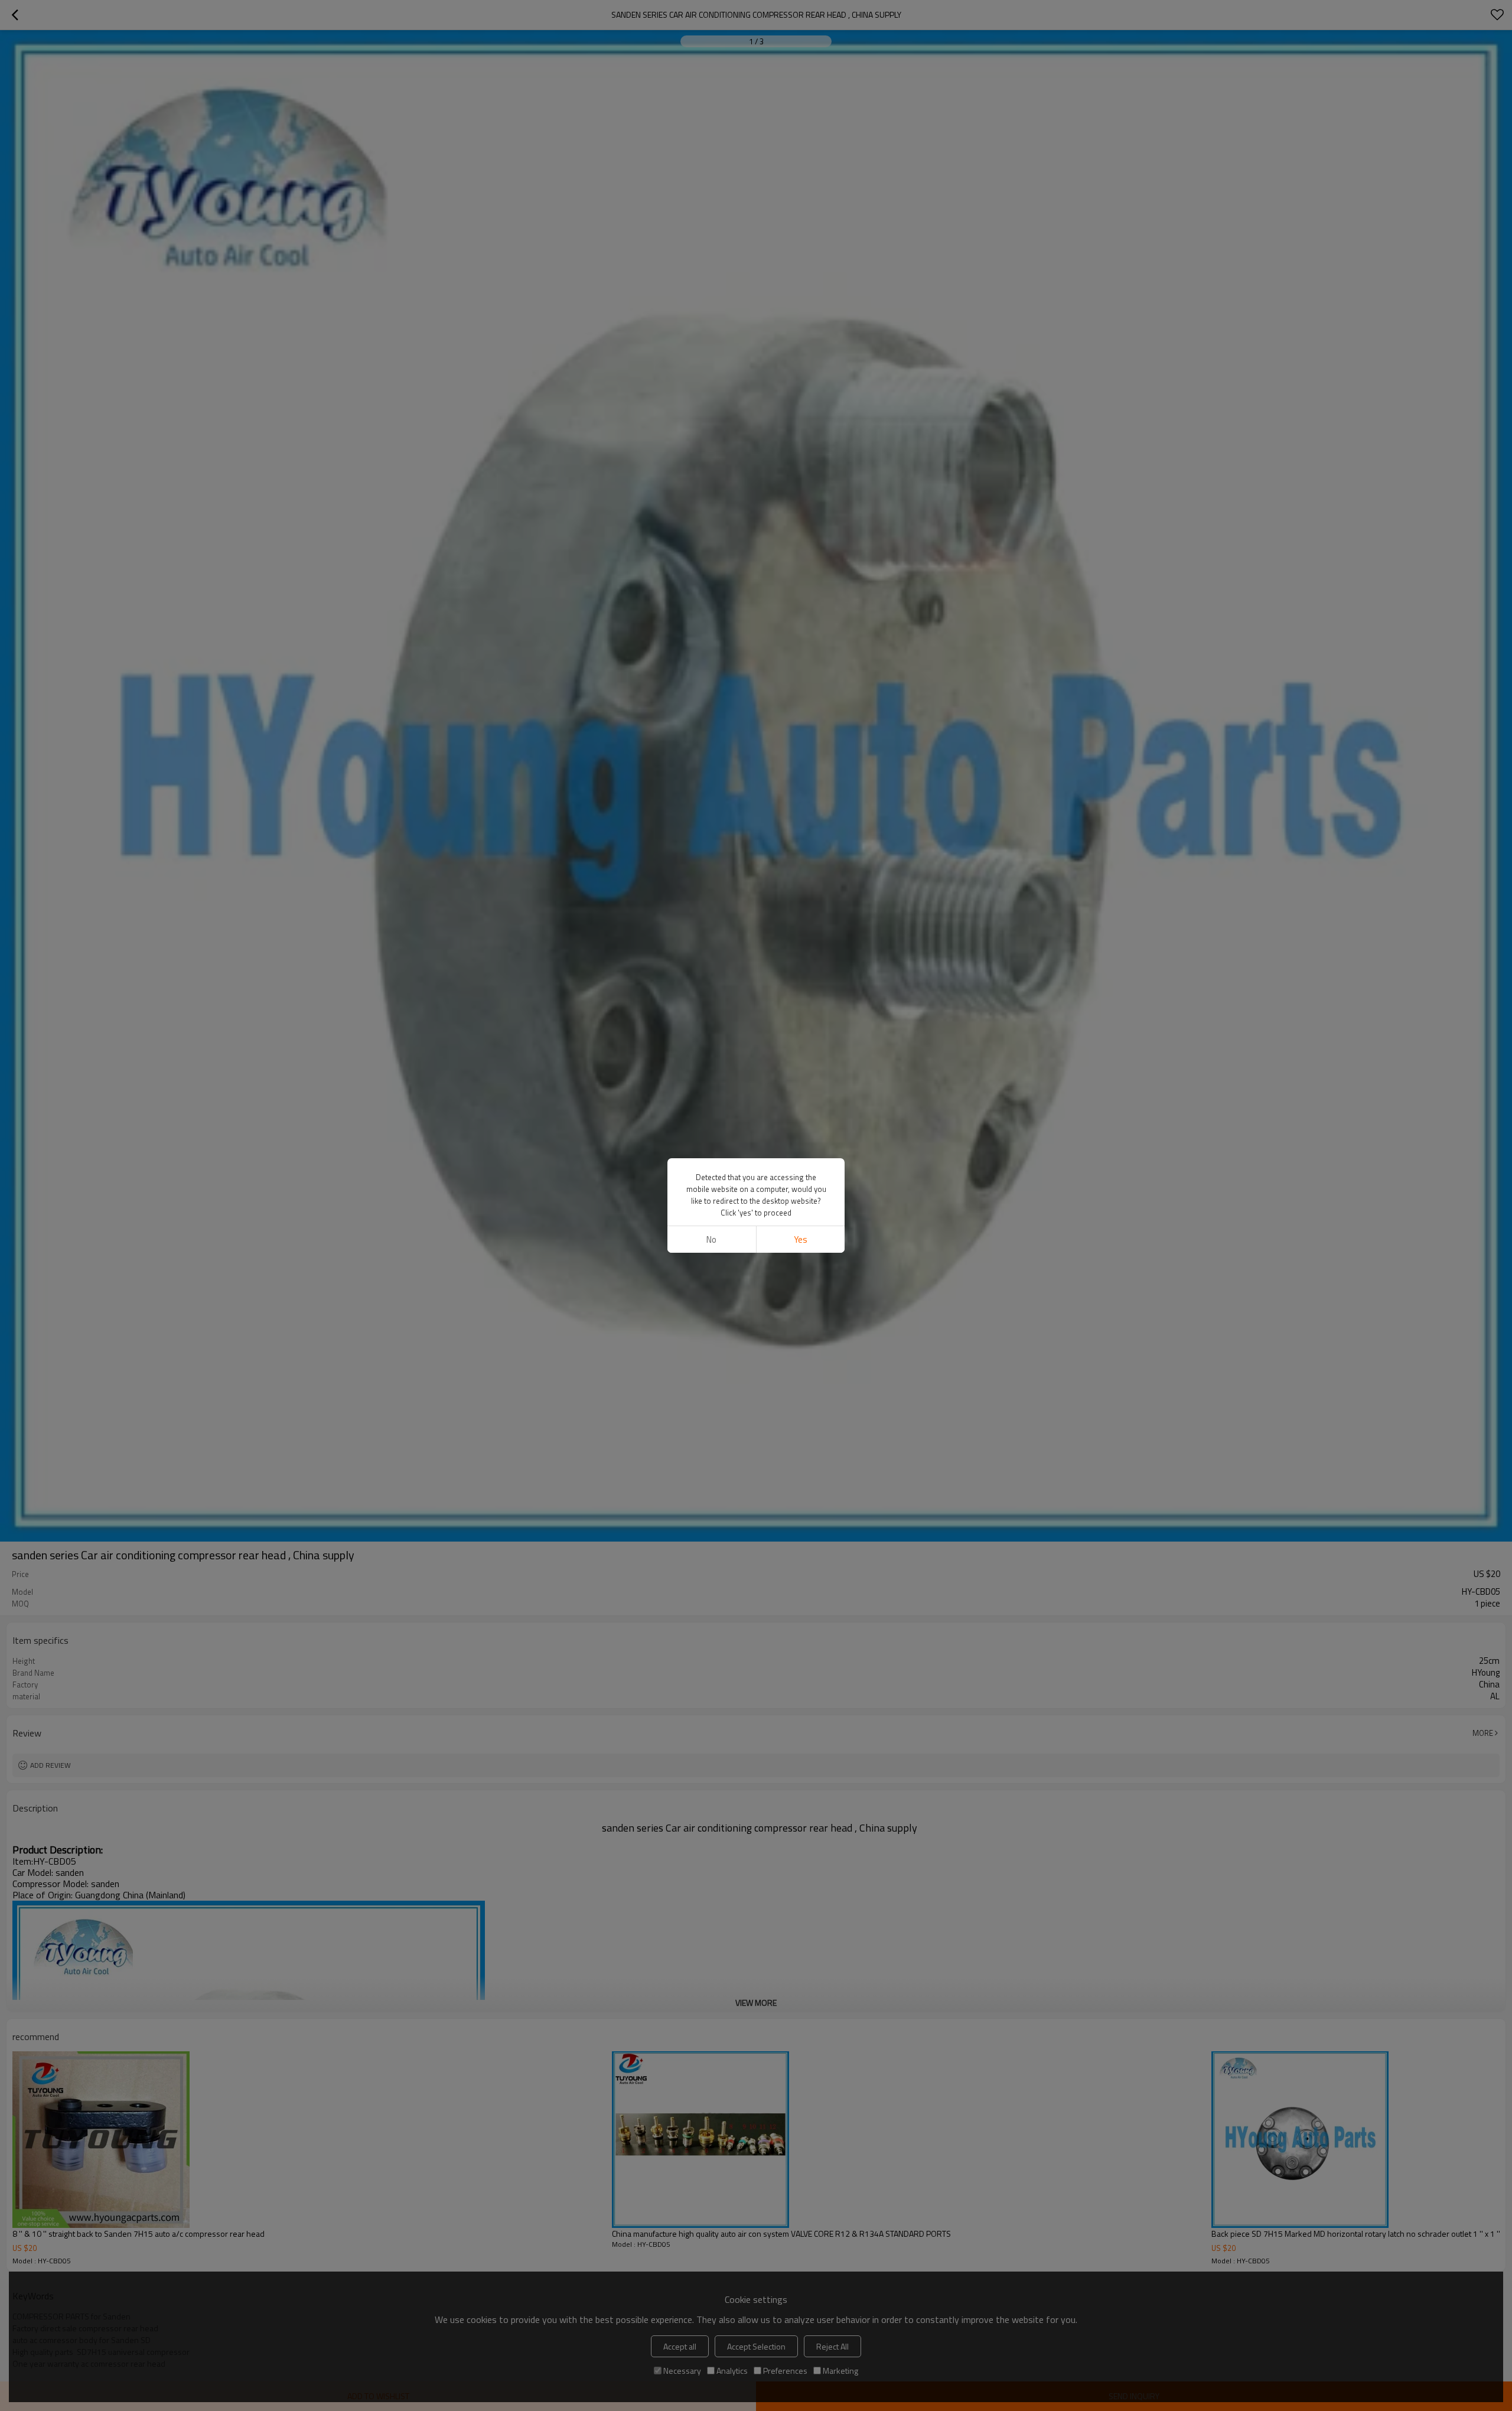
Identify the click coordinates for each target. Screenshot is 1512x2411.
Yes (801, 1239)
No (711, 1239)
